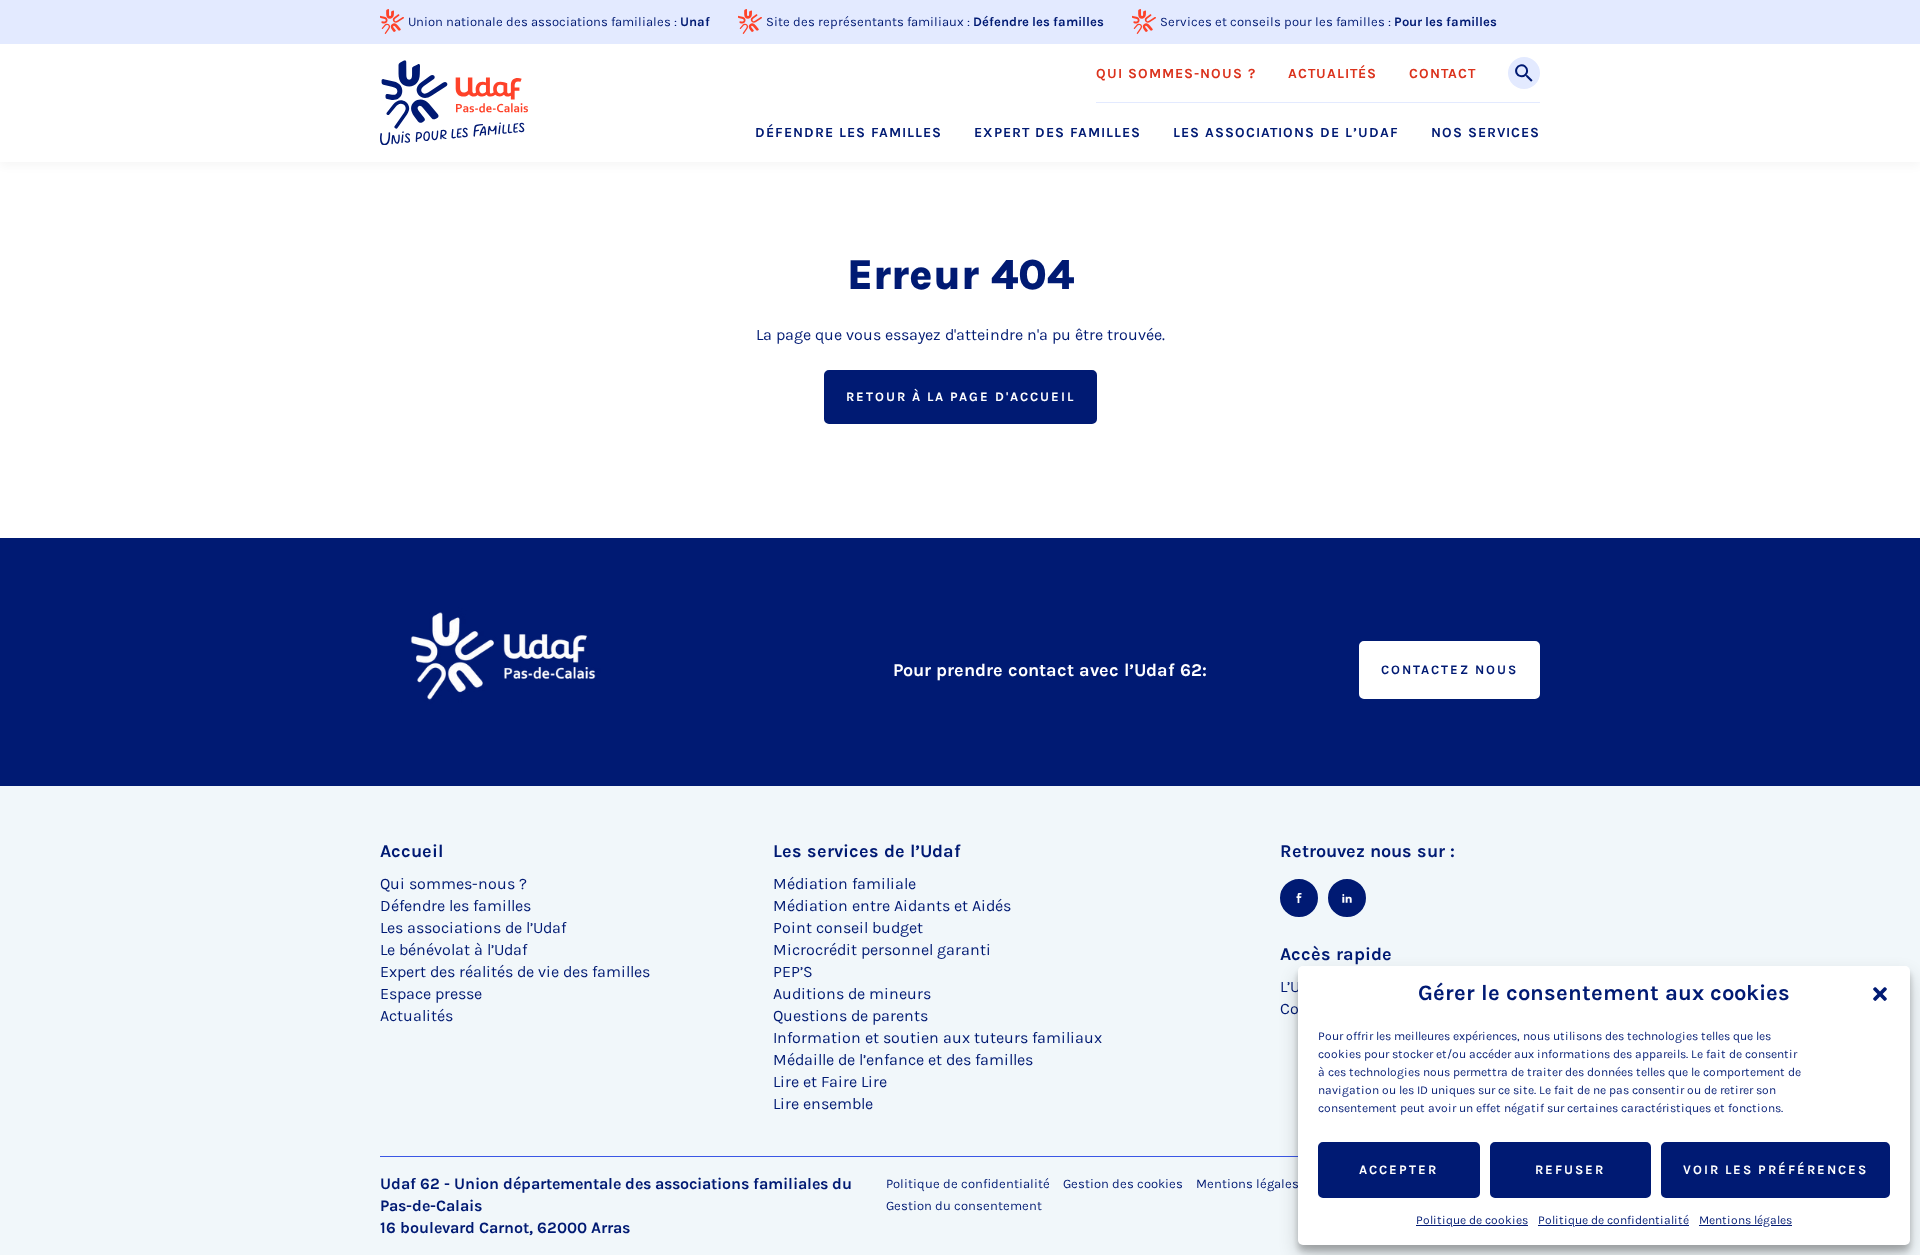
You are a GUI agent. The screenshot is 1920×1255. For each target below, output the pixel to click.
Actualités (1332, 74)
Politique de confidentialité (1613, 1220)
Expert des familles (1057, 133)
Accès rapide (1336, 954)
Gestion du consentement (964, 1206)
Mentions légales (1745, 1220)
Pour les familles (1445, 21)
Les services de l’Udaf (867, 851)
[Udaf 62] (454, 102)
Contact (1442, 74)
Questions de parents (850, 1015)
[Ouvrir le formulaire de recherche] (1524, 73)
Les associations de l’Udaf (1286, 133)
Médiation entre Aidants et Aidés (892, 905)
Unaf (695, 21)
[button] (1880, 994)
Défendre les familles (1038, 21)
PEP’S (793, 971)
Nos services (1485, 133)
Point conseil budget (848, 927)
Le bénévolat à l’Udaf (453, 949)
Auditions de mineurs (852, 993)
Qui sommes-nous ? (1176, 74)
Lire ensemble (823, 1103)
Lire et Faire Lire (830, 1081)
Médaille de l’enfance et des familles (903, 1059)
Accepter (1398, 1169)
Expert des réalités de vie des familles (515, 971)
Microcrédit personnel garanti (882, 949)
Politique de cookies (1472, 1220)
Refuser (1570, 1169)
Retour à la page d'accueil (960, 396)
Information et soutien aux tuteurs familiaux (937, 1037)
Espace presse (431, 993)
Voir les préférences (1775, 1169)
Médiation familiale (844, 883)
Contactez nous (1449, 669)
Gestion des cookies (1123, 1183)
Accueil (411, 851)
